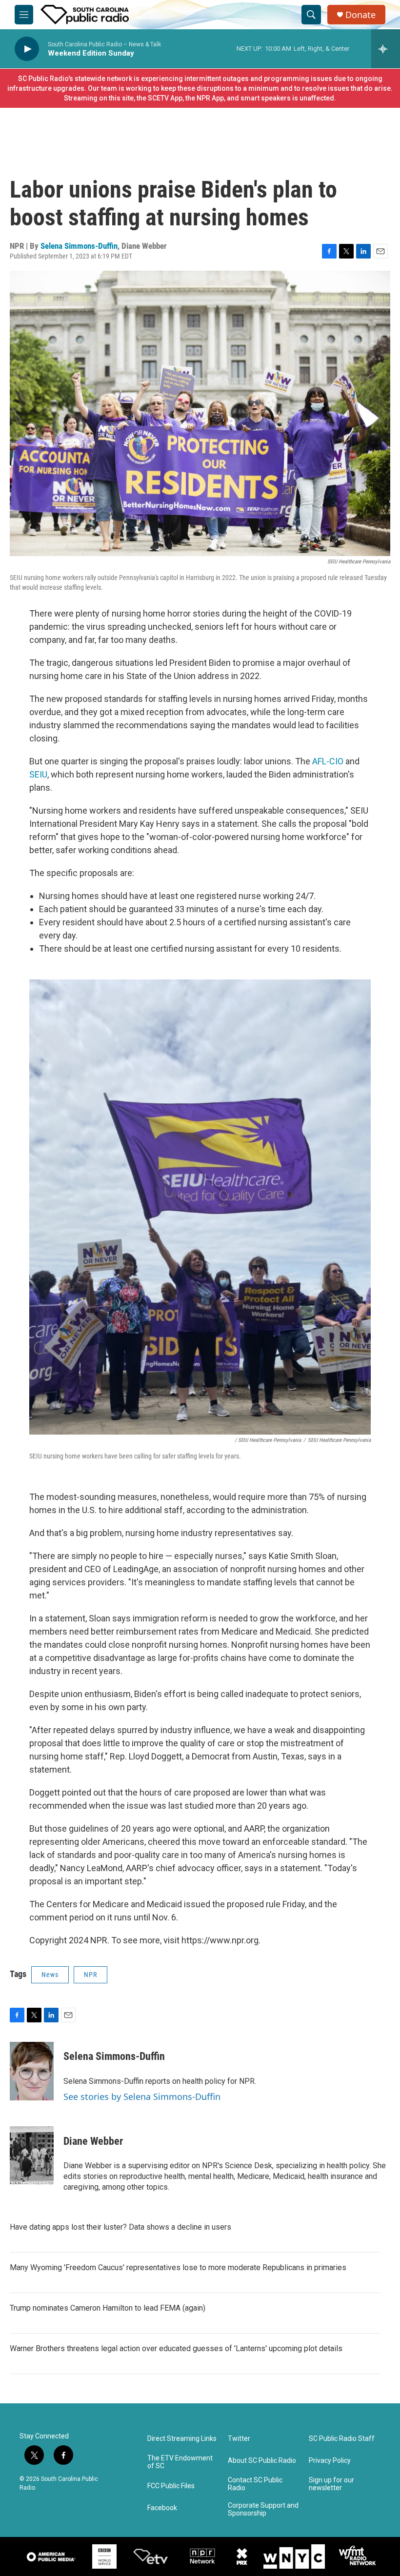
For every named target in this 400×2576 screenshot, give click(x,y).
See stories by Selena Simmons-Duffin (142, 2097)
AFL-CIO (328, 761)
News (50, 1975)
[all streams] (386, 49)
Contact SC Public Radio (255, 2484)
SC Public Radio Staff (342, 2439)
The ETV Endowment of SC (180, 2462)
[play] (27, 49)
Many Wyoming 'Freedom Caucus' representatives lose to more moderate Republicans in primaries (178, 2267)
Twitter (239, 2439)
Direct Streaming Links (182, 2439)
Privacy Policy (330, 2461)
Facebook (162, 2508)
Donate (360, 15)
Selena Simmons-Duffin (79, 246)
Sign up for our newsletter (331, 2484)
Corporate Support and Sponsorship (263, 2509)
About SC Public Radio (262, 2461)
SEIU (38, 774)
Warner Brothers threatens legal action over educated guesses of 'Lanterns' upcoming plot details (176, 2348)
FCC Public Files (171, 2486)
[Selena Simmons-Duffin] (32, 2071)
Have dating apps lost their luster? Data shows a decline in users (120, 2227)
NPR (90, 1975)
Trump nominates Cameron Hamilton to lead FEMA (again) (108, 2308)
